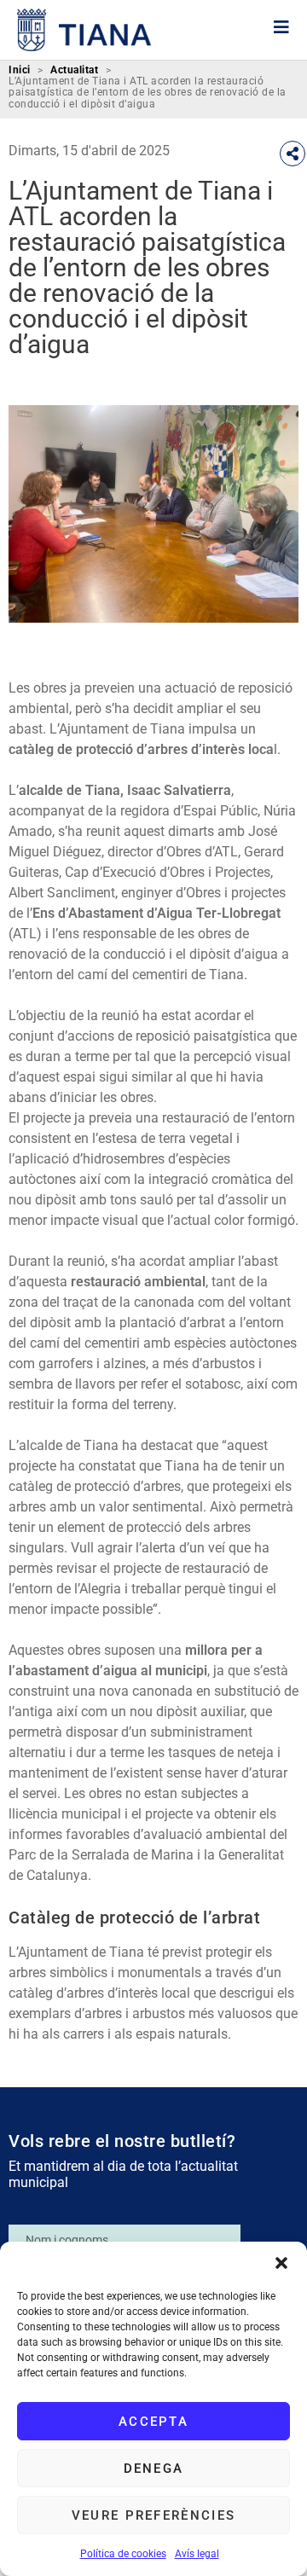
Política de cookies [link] (123, 2554)
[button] (281, 2263)
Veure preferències (153, 2515)
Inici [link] (20, 70)
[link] (84, 30)
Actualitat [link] (74, 70)
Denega (154, 2469)
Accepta (153, 2422)
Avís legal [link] (197, 2554)
